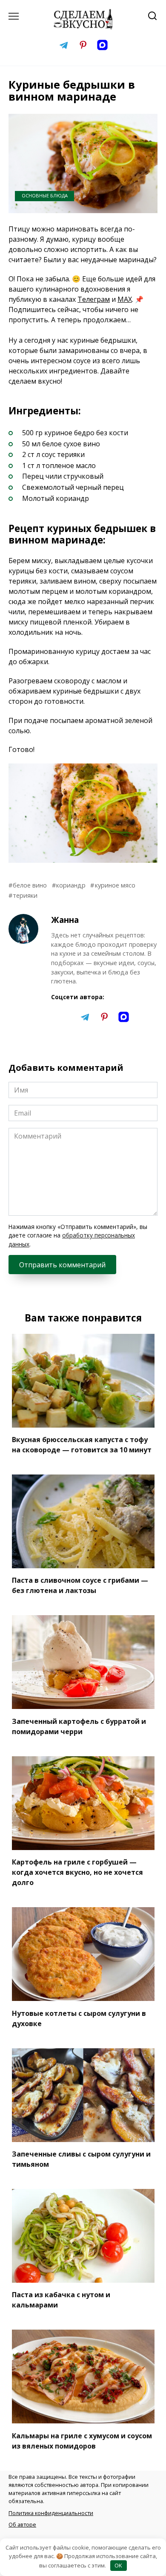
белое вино (30, 885)
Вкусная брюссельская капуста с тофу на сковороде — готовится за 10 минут (82, 1445)
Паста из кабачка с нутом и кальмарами (61, 2300)
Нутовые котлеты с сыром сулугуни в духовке (79, 2018)
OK (118, 2565)
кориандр (71, 885)
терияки (25, 895)
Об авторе (22, 2524)
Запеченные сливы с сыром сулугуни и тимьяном (81, 2159)
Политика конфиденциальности (51, 2513)
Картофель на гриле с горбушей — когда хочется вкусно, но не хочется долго (77, 1872)
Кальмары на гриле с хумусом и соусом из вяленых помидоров (82, 2440)
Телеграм (94, 299)
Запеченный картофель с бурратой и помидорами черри (79, 1726)
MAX (125, 299)
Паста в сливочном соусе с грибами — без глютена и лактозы (80, 1585)
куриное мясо (115, 885)
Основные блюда (45, 195)
